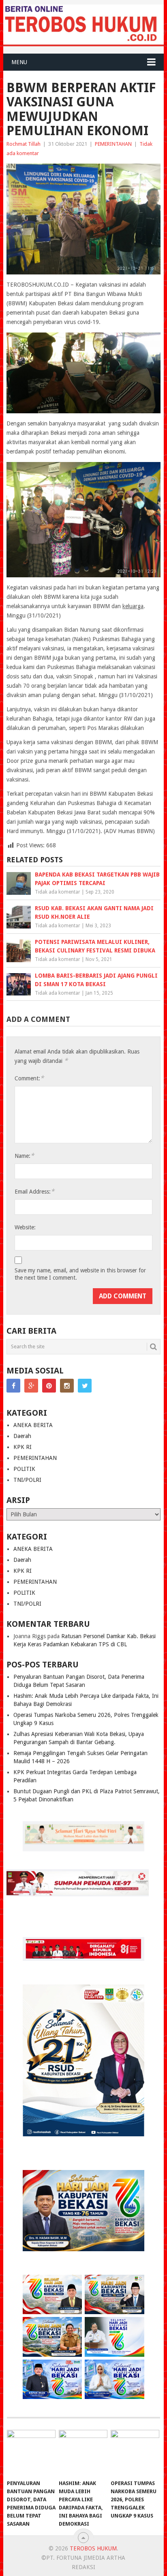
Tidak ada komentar (58, 892)
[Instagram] (67, 1386)
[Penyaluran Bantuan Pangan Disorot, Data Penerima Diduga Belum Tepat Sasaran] (31, 2453)
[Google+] (31, 1386)
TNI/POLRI (27, 1480)
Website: (25, 1227)
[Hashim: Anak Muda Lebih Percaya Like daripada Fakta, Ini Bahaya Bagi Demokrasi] (83, 2453)
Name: (24, 1156)
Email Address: (34, 1191)
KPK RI (22, 1447)
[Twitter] (85, 1386)
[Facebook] (13, 1386)
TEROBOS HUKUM (93, 2548)
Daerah (22, 1436)
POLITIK (24, 1469)
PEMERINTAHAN (113, 144)
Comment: (29, 1078)
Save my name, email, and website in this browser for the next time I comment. (80, 1274)
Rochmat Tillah (24, 144)
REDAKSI (83, 2567)
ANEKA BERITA (33, 1425)
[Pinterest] (49, 1386)
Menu (19, 62)
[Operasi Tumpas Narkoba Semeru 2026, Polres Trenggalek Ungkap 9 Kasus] (135, 2453)
